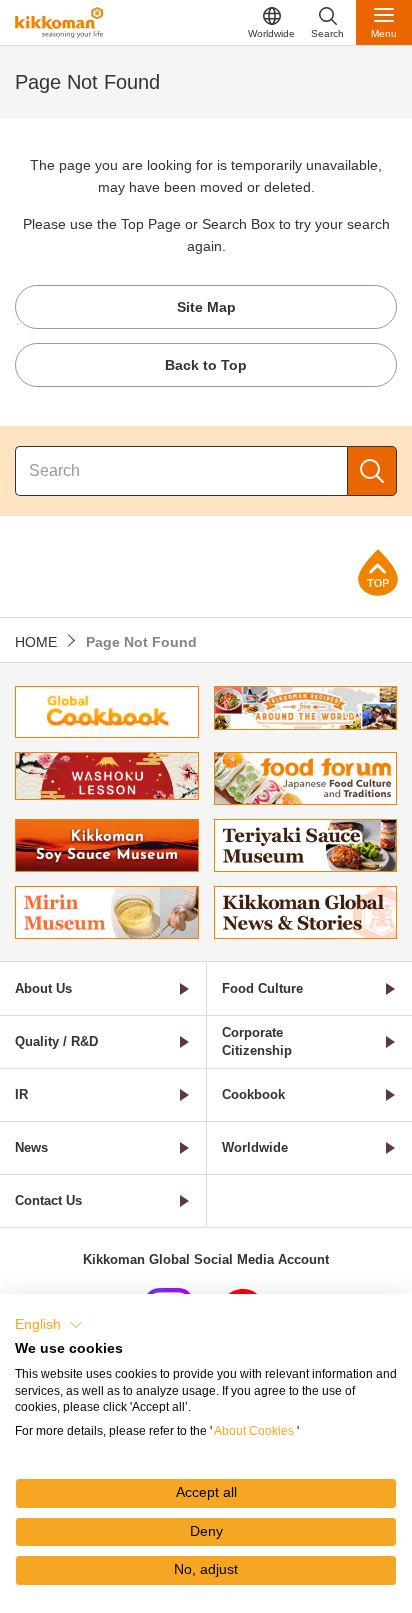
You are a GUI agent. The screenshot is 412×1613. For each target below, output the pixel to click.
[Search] (372, 471)
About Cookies (254, 1431)
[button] (49, 1325)
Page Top (378, 572)
